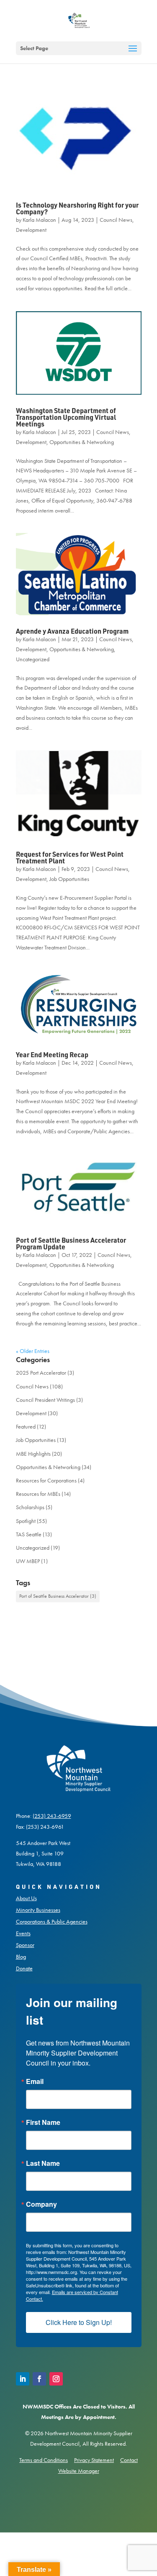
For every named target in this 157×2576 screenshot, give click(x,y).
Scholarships (30, 1507)
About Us (26, 1898)
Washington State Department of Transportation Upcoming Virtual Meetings (66, 417)
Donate (24, 1968)
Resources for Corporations (46, 1480)
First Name (43, 2122)
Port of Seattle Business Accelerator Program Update (71, 1243)
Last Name (43, 2163)
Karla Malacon (39, 220)
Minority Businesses (38, 1910)
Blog (21, 1957)
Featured (26, 1426)
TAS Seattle (29, 1534)
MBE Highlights (33, 1454)
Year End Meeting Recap (52, 1055)
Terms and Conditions (44, 2460)
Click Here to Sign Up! (79, 2322)
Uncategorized (33, 659)
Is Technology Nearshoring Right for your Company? (77, 208)
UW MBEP (28, 1561)
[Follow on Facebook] (39, 2379)
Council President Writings (45, 1400)
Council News (116, 220)
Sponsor (25, 1945)
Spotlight (26, 1521)
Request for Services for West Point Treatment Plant (70, 857)
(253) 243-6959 (52, 1816)
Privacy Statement (94, 2460)
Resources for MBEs (38, 1494)
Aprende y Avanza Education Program (72, 631)
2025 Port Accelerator (41, 1373)
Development (31, 230)
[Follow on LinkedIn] (23, 2379)
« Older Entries (33, 1351)
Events (23, 1933)
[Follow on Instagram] (56, 2379)
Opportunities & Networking (82, 442)
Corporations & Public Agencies (52, 1921)
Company (41, 2204)
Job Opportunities (69, 879)
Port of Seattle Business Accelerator (58, 1596)
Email (35, 2081)
